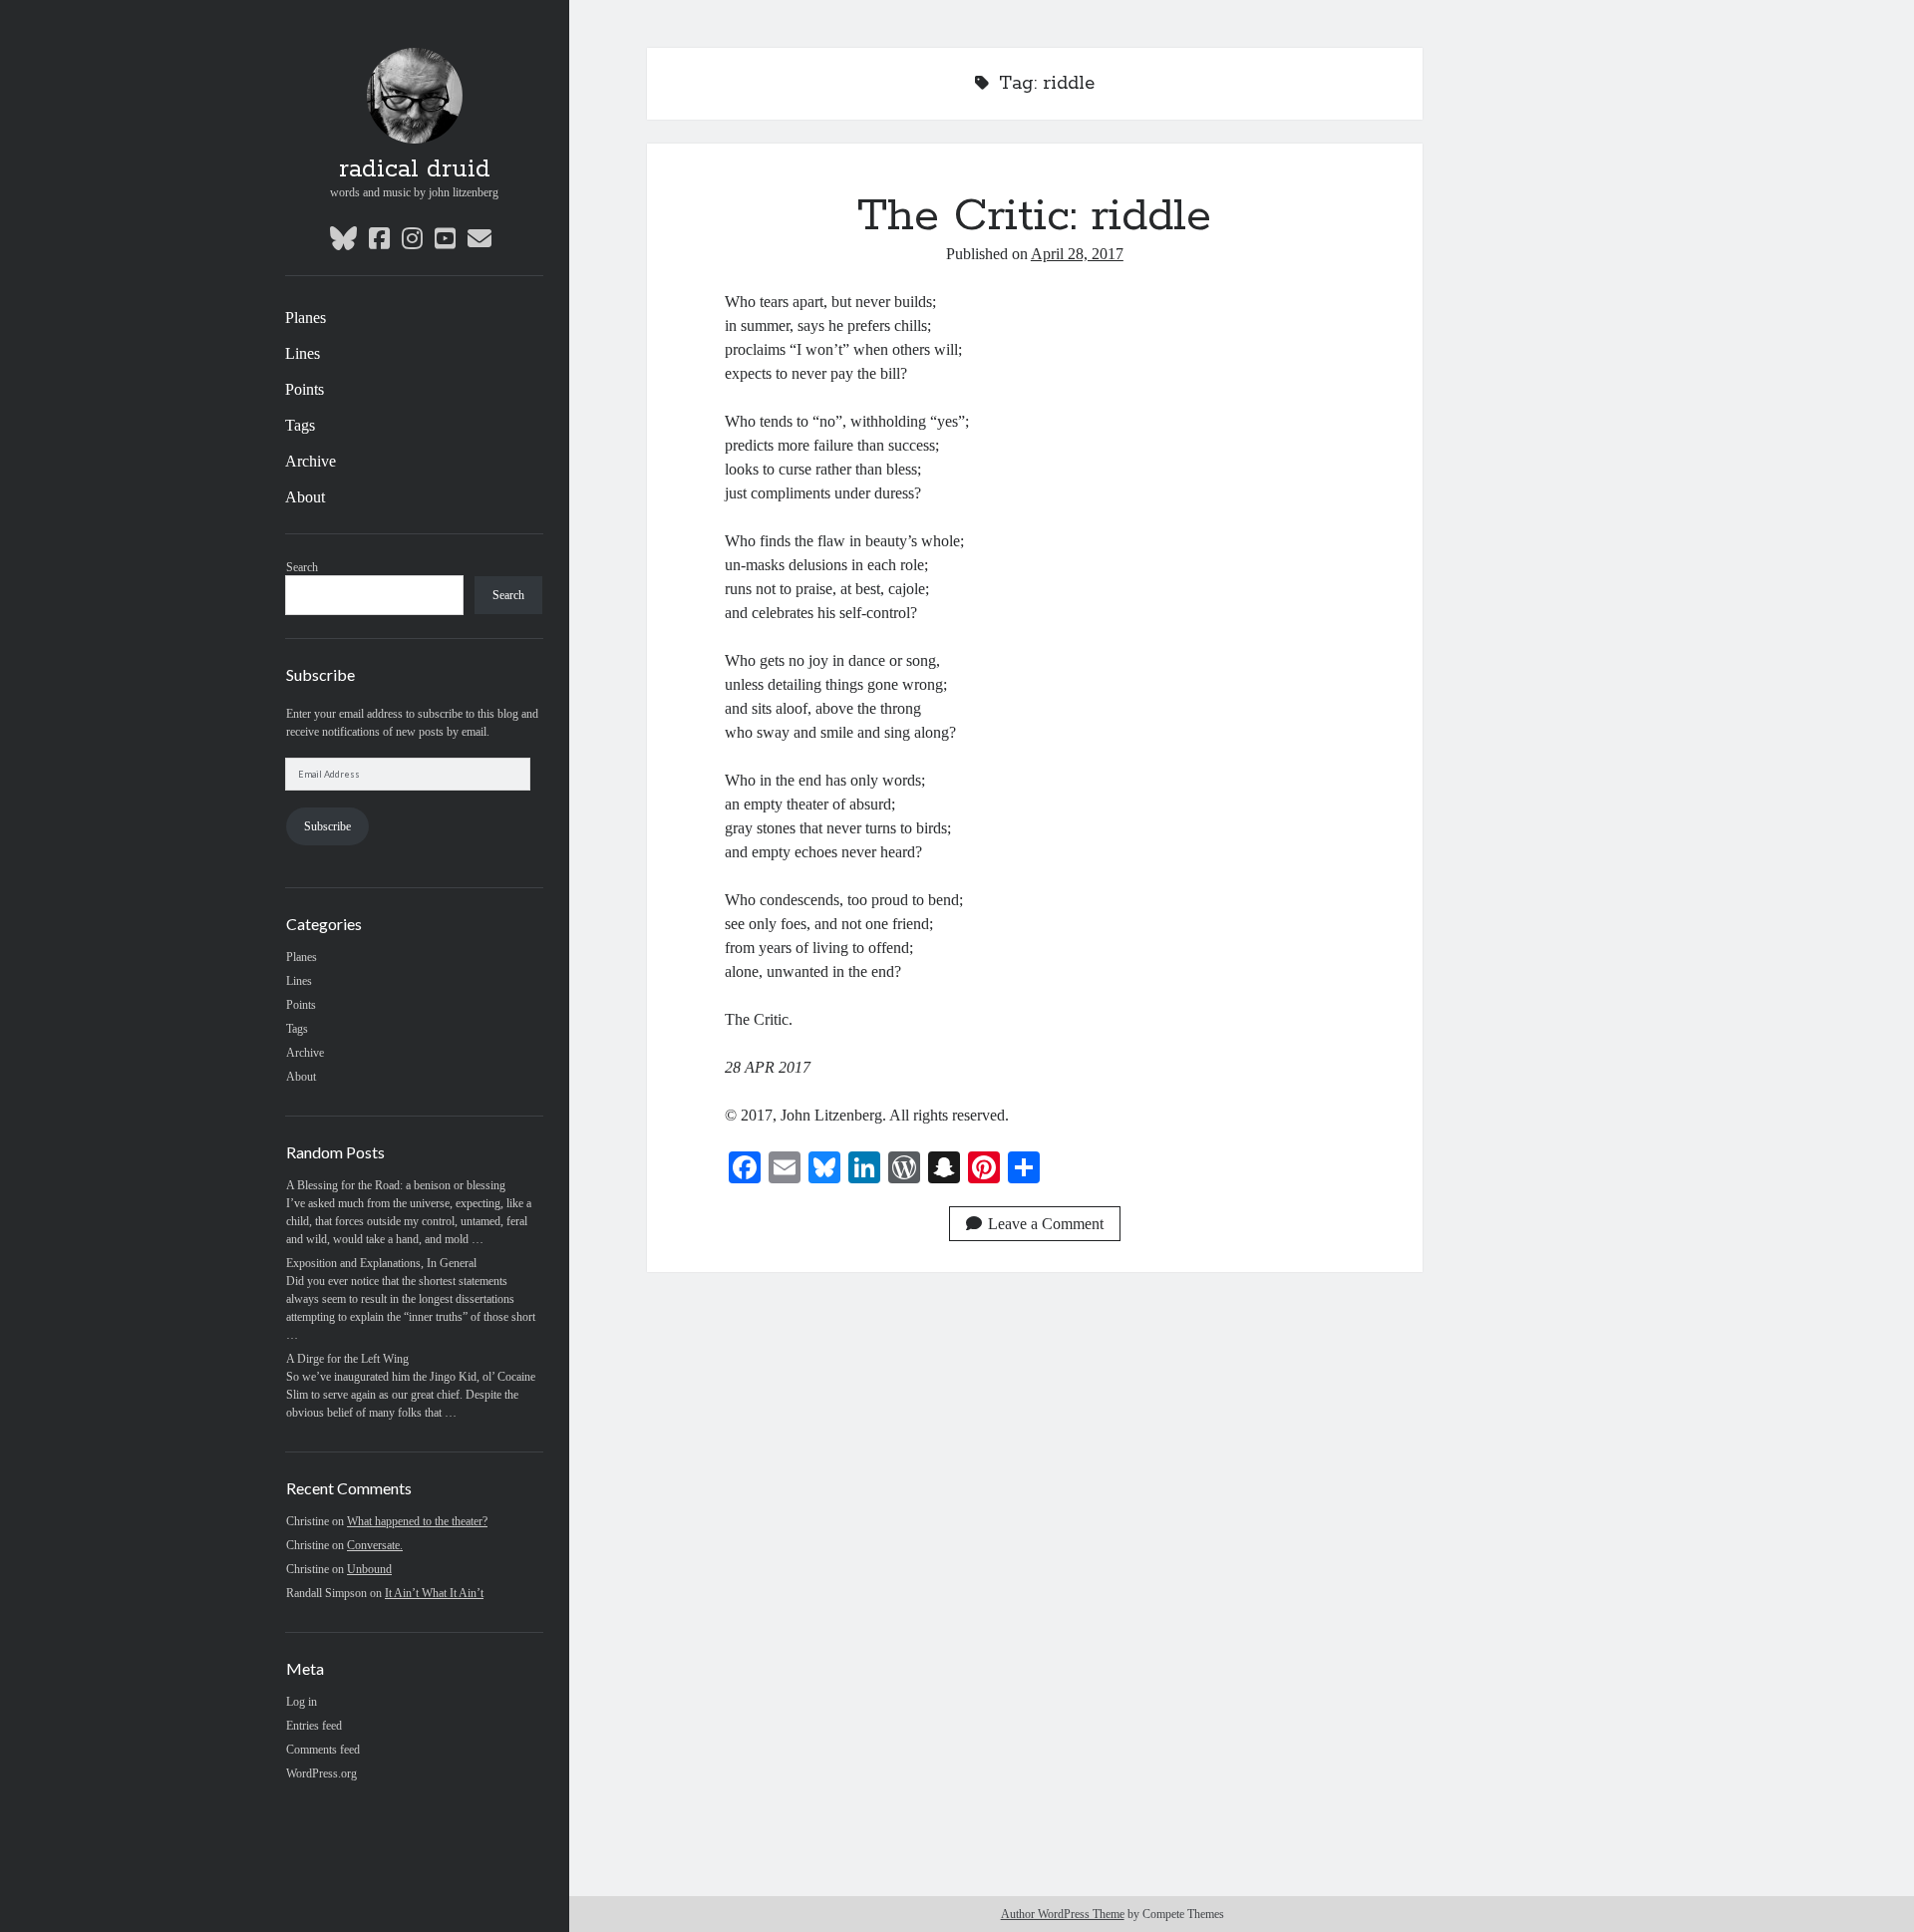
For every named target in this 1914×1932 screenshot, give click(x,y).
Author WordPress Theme (1063, 1914)
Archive (311, 461)
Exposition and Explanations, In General (381, 1263)
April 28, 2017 (1077, 254)
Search (302, 567)
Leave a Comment (1046, 1224)
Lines (303, 353)
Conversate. (375, 1545)
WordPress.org (321, 1773)
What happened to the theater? (417, 1521)
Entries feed (314, 1726)
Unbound (369, 1569)
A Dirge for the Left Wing (347, 1359)
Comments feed (323, 1750)
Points (305, 389)
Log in (302, 1702)
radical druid (415, 169)
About (305, 497)
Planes (306, 318)
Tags (300, 425)
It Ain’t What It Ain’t (434, 1593)
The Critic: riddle (1034, 216)
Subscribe (327, 826)
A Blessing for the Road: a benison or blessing (396, 1185)
